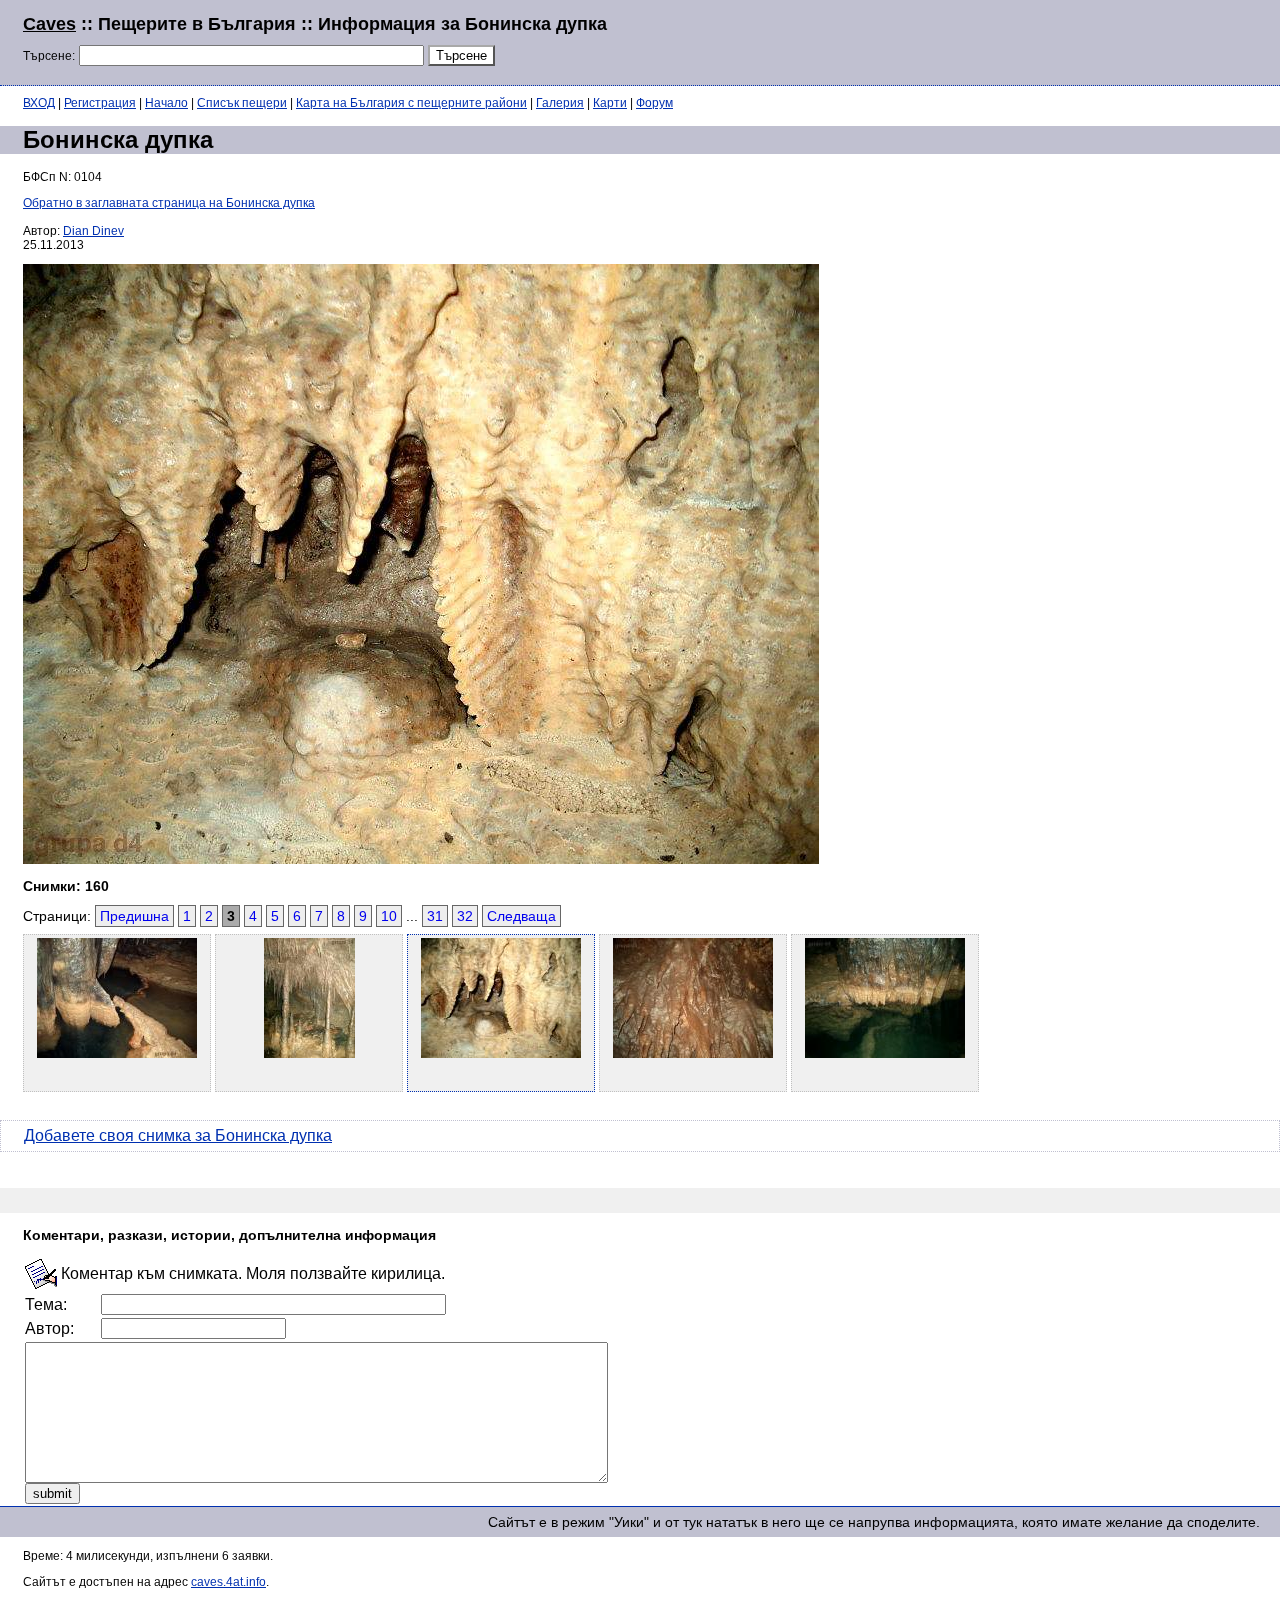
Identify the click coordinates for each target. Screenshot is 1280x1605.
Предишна (134, 916)
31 (435, 916)
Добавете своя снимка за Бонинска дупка (178, 1135)
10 (389, 916)
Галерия (560, 103)
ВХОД (39, 103)
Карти (610, 103)
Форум (654, 103)
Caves (49, 24)
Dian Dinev (93, 231)
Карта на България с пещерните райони (411, 103)
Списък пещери (242, 103)
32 (465, 916)
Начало (166, 103)
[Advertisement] (1014, 40)
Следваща (521, 916)
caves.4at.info (228, 1582)
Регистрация (100, 103)
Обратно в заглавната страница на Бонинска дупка (169, 203)
